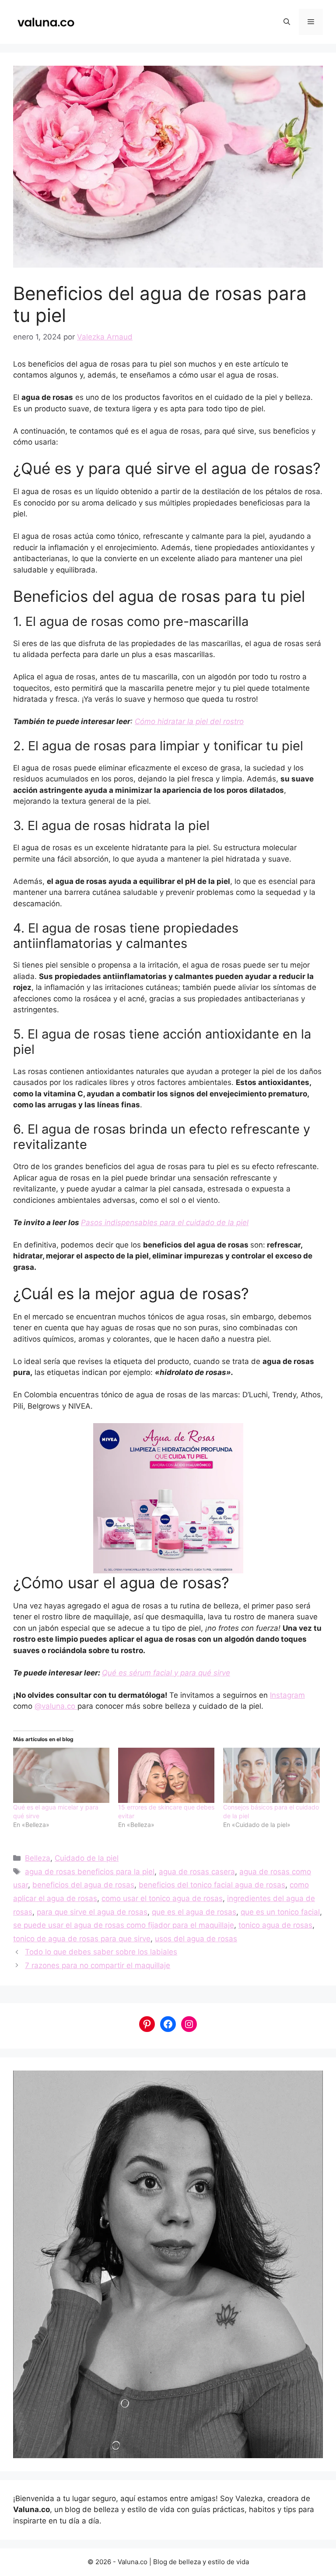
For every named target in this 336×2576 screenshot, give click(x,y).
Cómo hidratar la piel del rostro (189, 721)
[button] (287, 22)
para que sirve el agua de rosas (92, 1912)
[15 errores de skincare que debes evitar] (166, 1775)
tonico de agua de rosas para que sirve (82, 1939)
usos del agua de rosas (196, 1939)
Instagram (287, 1695)
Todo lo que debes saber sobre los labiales (101, 1952)
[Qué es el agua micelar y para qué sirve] (61, 1775)
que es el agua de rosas (194, 1912)
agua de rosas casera (197, 1872)
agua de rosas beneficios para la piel (90, 1872)
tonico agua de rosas (275, 1925)
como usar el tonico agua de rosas (162, 1898)
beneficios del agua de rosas (83, 1885)
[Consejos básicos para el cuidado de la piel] (271, 1775)
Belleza (38, 1858)
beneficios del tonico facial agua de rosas (212, 1885)
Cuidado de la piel (87, 1858)
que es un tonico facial (280, 1912)
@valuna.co (56, 1706)
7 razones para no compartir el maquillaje (98, 1965)
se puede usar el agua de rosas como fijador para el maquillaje (124, 1925)
